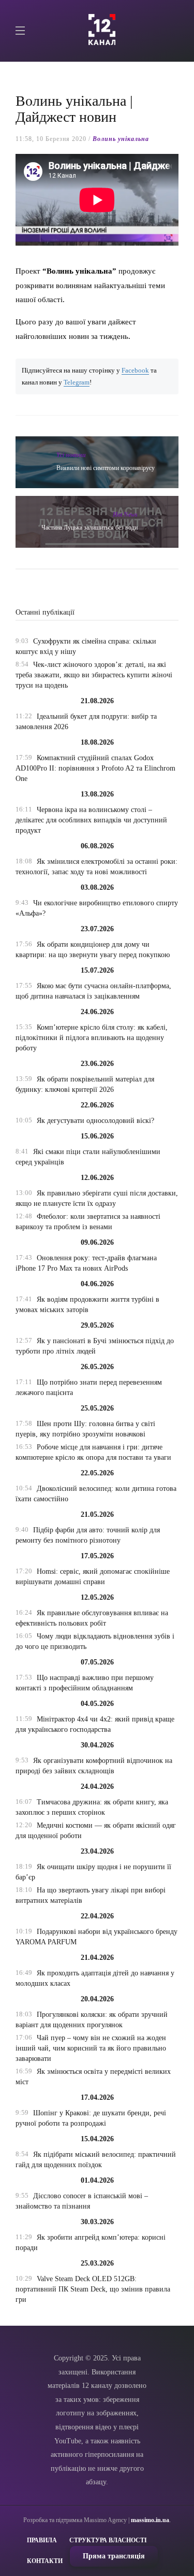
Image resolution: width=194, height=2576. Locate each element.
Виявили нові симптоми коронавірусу (106, 468)
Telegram (77, 382)
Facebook (135, 371)
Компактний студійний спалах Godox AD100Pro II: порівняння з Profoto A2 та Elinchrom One (95, 768)
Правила (42, 2540)
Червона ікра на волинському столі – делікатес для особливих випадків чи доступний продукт (91, 820)
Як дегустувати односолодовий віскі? (95, 1121)
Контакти (45, 2561)
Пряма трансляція (114, 2556)
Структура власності (108, 2540)
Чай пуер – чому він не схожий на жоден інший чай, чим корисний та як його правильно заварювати (91, 2048)
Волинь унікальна (121, 139)
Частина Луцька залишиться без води (89, 528)
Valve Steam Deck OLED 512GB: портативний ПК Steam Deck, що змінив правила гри (93, 2289)
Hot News (125, 515)
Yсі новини (71, 455)
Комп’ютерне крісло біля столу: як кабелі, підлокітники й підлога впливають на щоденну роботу (92, 1038)
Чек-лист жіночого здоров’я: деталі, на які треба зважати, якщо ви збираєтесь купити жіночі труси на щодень (94, 675)
